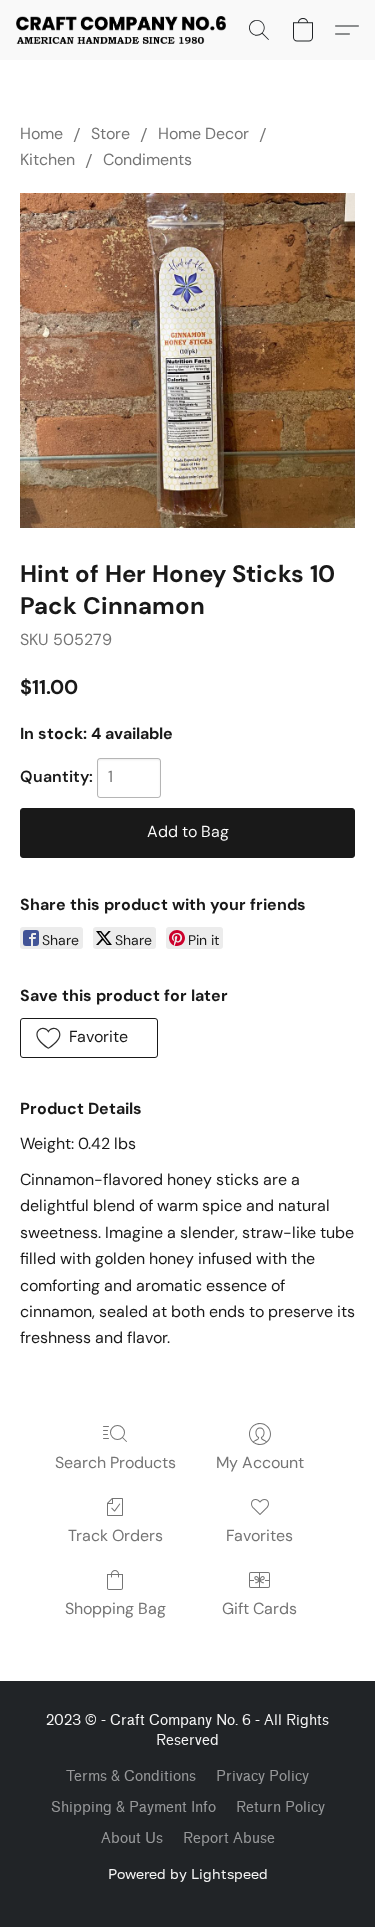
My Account (260, 1462)
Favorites (259, 1535)
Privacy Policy (262, 1776)
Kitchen (47, 159)
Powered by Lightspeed (188, 1873)
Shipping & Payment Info (133, 1807)
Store (110, 133)
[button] (126, 30)
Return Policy (280, 1807)
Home (41, 133)
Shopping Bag (115, 1608)
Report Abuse (229, 1838)
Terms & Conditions (131, 1776)
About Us (132, 1838)
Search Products (115, 1462)
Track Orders (115, 1535)
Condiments (147, 159)
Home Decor (203, 133)
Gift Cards (259, 1608)
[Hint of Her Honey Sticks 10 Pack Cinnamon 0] (187, 360)
